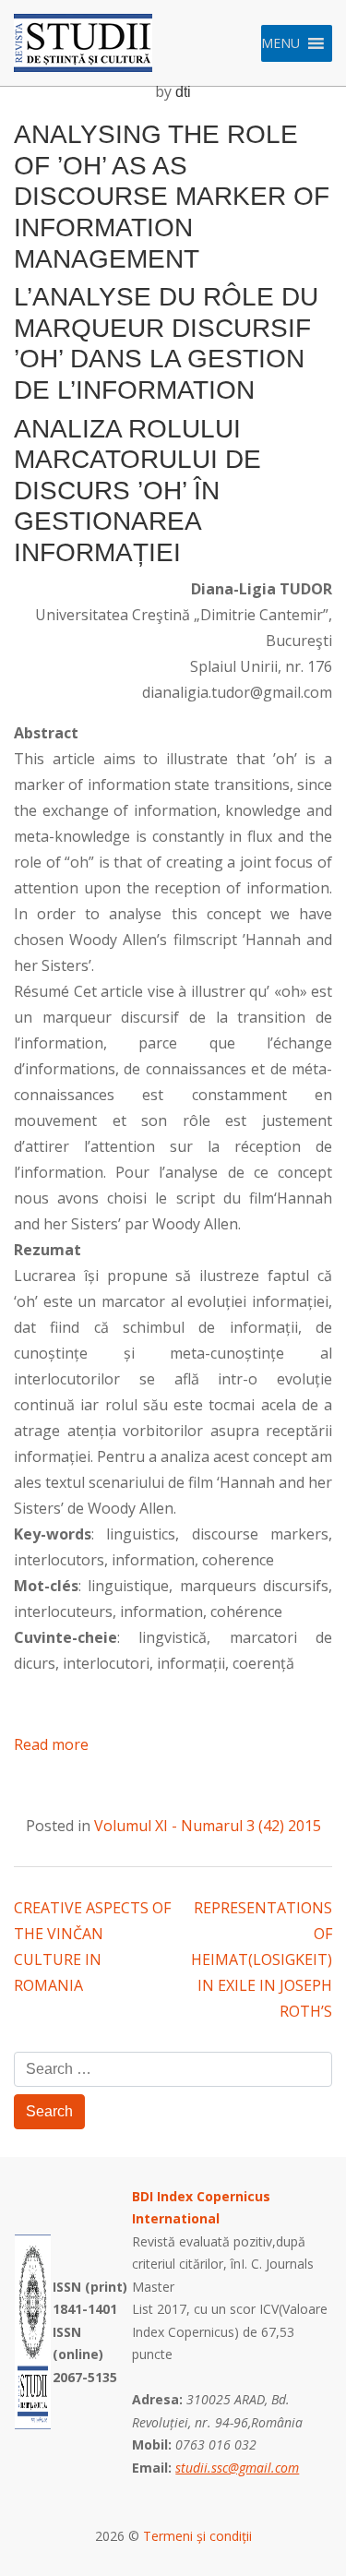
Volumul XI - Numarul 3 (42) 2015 (208, 1826)
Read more (51, 1744)
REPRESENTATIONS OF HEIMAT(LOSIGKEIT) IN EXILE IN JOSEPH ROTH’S (262, 1959)
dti (183, 92)
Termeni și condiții (197, 2536)
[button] (280, 43)
